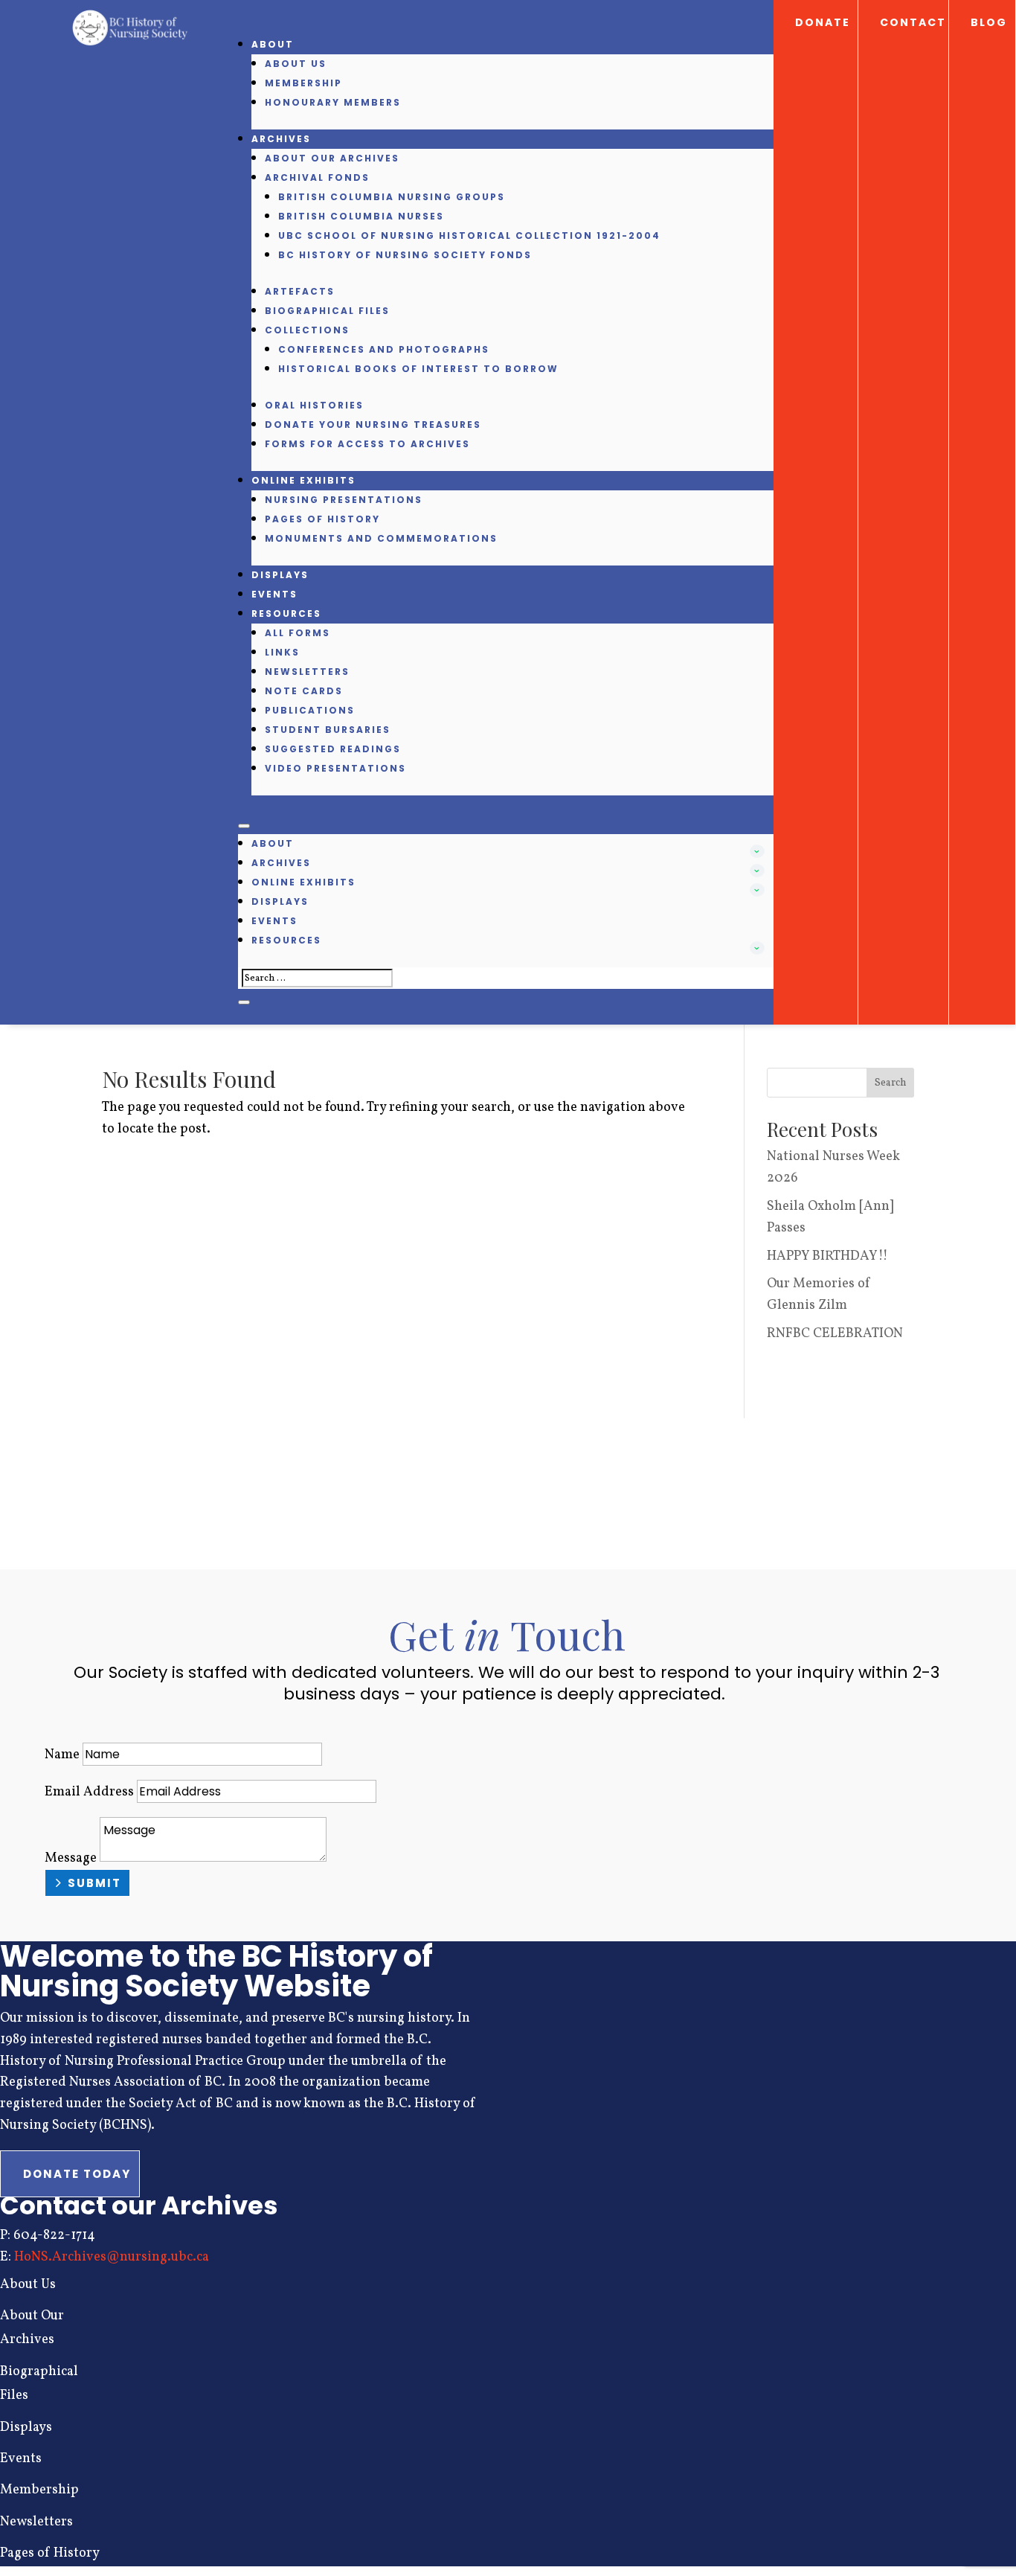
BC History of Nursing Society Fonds (405, 255)
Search (891, 1083)
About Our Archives (332, 158)
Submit (94, 1883)
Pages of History (322, 519)
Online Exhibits (303, 480)
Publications (310, 710)
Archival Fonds (317, 177)
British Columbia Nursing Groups (392, 197)
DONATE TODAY (77, 2174)
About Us (296, 64)
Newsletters (307, 672)
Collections (307, 330)
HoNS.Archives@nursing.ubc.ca (112, 2257)
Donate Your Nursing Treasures (373, 424)
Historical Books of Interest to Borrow (418, 369)
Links (282, 652)
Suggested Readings (333, 749)
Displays (280, 575)
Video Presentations (335, 768)
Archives (281, 139)
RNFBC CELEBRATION (835, 1334)
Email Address (89, 1792)
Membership (303, 83)
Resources (286, 613)
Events (274, 594)
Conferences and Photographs (384, 349)
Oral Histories (314, 405)
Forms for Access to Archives (367, 444)
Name (62, 1755)
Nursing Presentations (344, 500)
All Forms (298, 633)
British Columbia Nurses (361, 216)
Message (71, 1858)
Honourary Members (333, 102)
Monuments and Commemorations (381, 538)
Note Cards (304, 691)
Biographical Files (327, 311)
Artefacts (300, 291)
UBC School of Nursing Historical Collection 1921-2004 (469, 236)
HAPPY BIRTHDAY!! (827, 1256)
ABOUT (273, 44)
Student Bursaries (328, 730)
